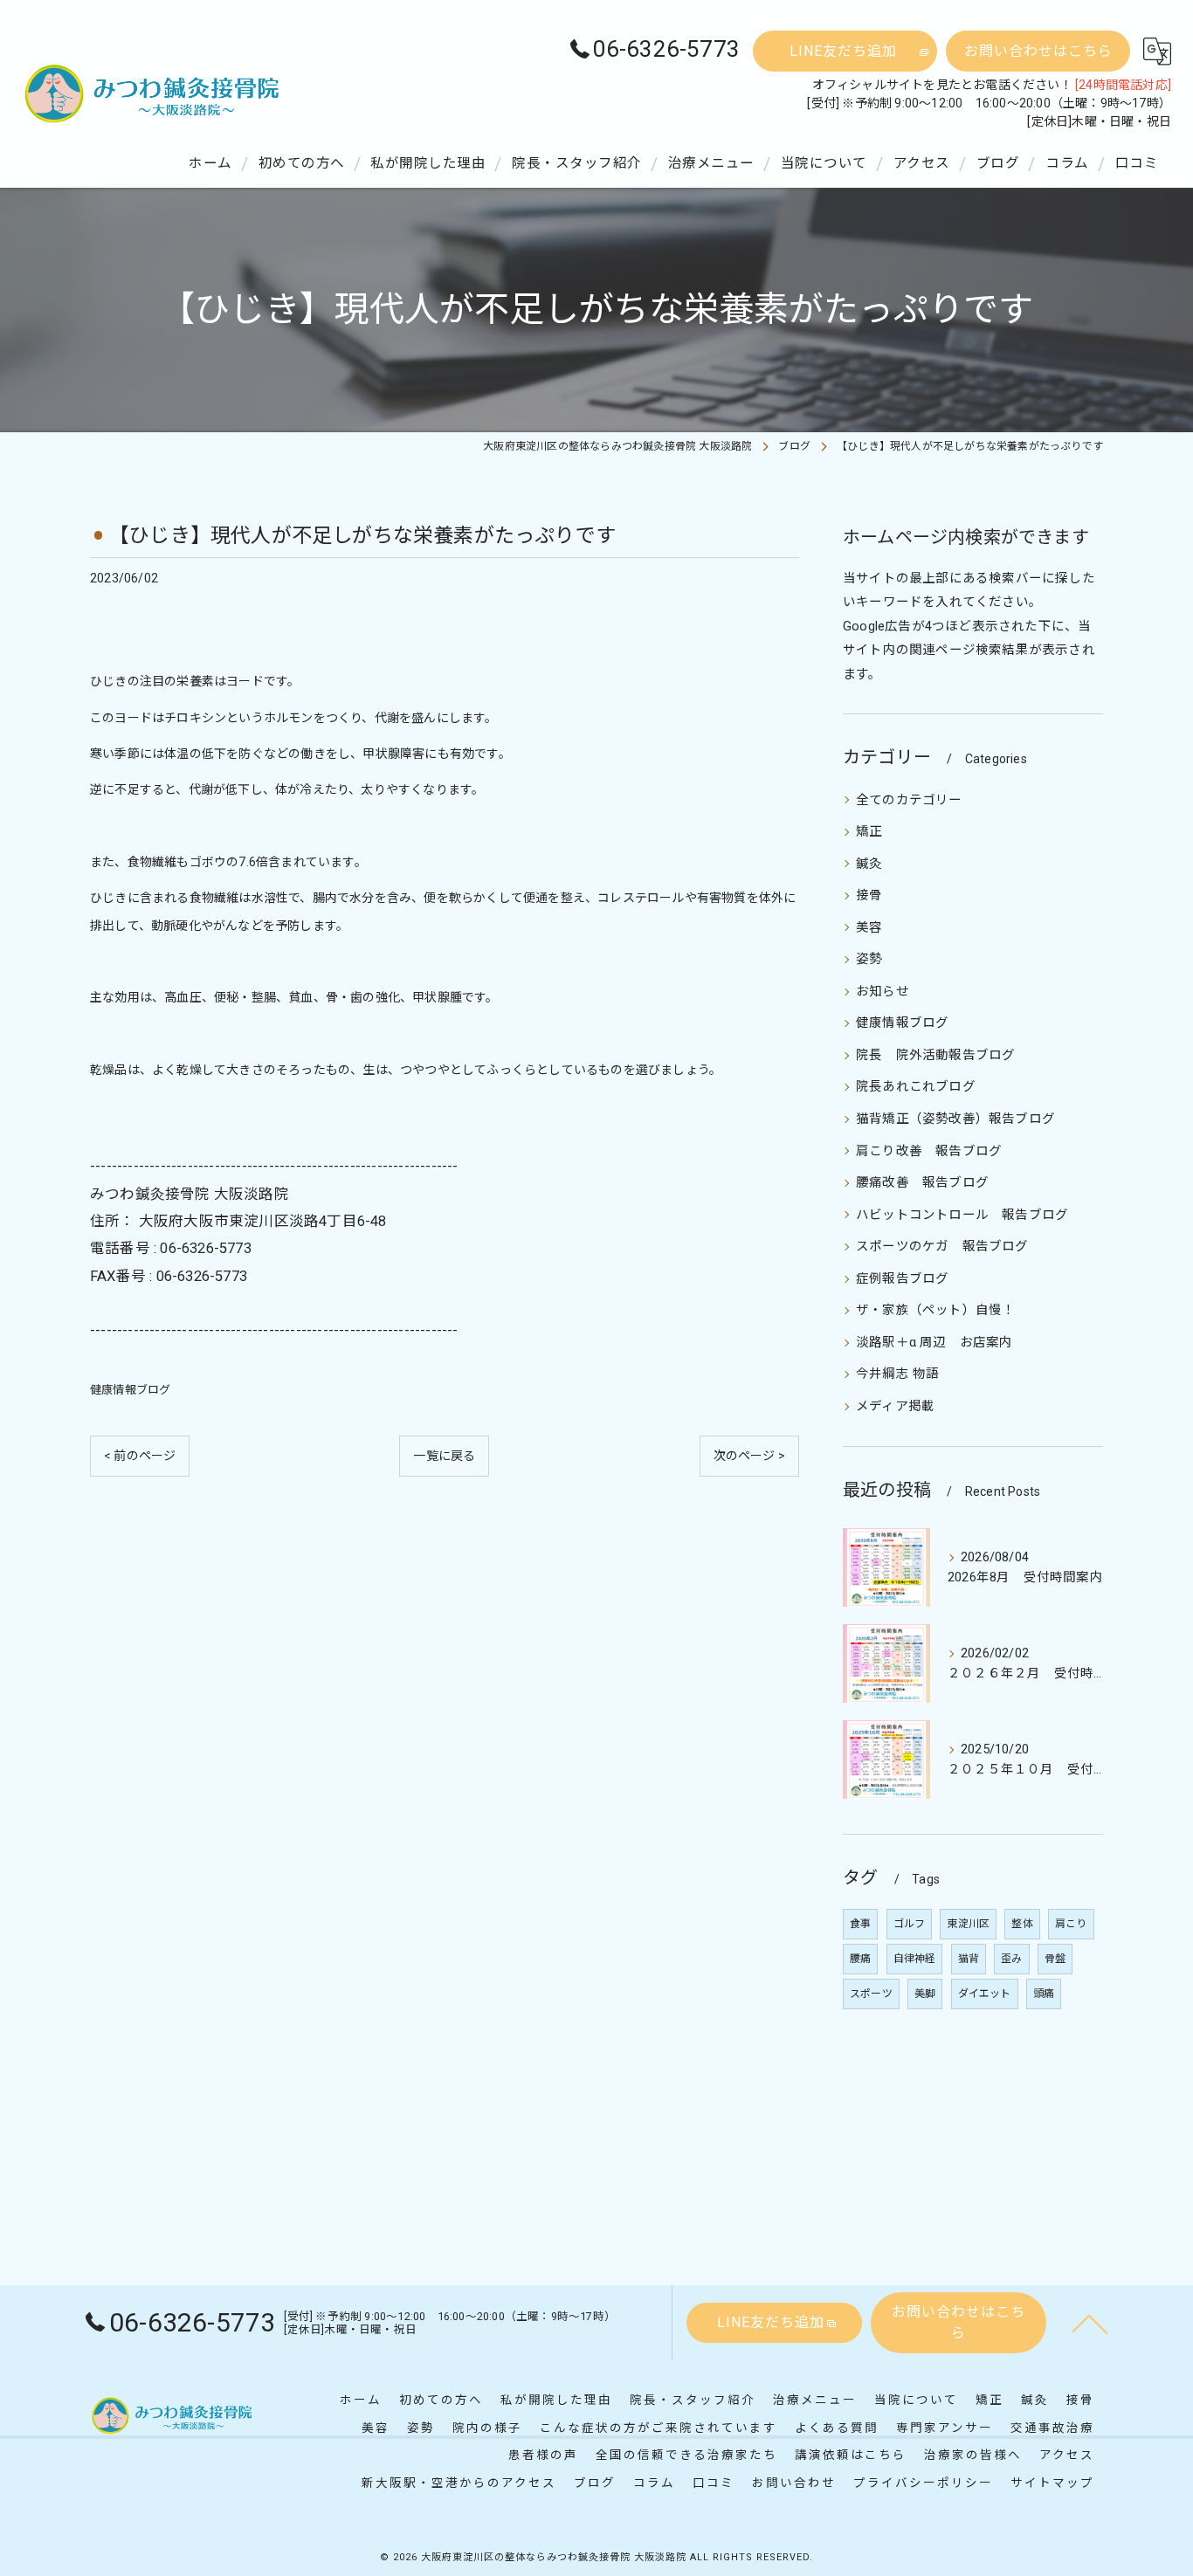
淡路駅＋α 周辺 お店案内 (934, 1343)
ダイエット (985, 1994)
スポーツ (871, 1994)
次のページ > (749, 1456)
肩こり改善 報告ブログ (929, 1151)
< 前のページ (140, 1456)
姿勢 (869, 959)
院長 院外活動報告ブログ (935, 1055)
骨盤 (1055, 1959)
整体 (1022, 1924)
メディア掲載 (895, 1406)
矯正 (869, 832)
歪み (1011, 1959)
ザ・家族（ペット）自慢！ (935, 1310)
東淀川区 (968, 1924)
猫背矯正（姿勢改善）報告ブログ (955, 1119)
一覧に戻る (444, 1456)
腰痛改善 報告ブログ (922, 1183)
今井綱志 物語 (897, 1374)
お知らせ (883, 992)
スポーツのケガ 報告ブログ (942, 1247)
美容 (869, 928)
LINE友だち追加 (843, 51)
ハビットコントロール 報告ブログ (962, 1215)
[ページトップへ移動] (1090, 2323)
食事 (860, 1924)
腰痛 (860, 1959)
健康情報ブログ (130, 1390)
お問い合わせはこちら (1038, 51)
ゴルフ (910, 1924)
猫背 (969, 1959)
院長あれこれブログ (916, 1087)
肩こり (1071, 1924)
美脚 (925, 1994)
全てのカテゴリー (909, 800)
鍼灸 (869, 864)
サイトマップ (1052, 2483)
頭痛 (1044, 1994)
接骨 (869, 895)
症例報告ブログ (902, 1279)
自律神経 (915, 1959)
